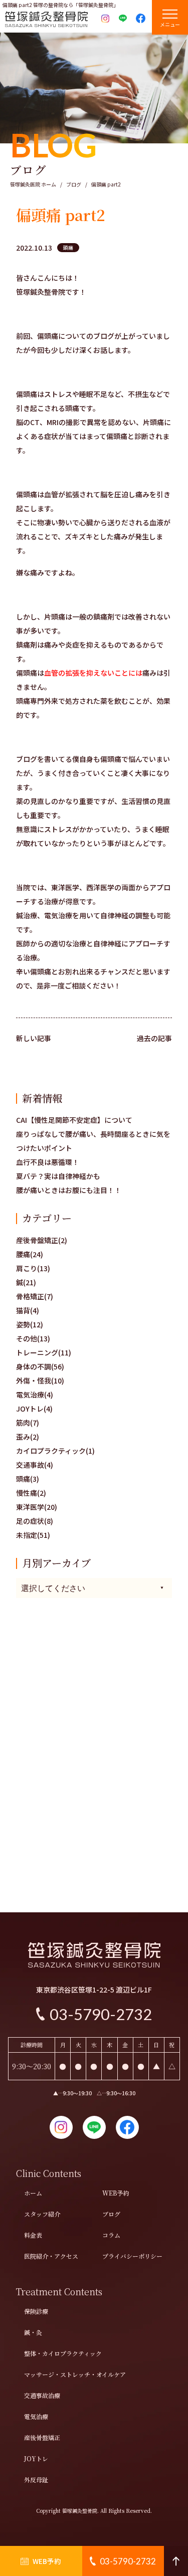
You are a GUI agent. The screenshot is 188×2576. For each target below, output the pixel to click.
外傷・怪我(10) (40, 1380)
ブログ (111, 2214)
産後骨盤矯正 (42, 2437)
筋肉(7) (28, 1423)
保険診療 (36, 2311)
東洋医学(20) (37, 1507)
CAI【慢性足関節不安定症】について (74, 1120)
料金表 (33, 2235)
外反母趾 (36, 2480)
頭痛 (68, 247)
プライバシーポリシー (132, 2256)
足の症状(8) (35, 1521)
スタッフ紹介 (42, 2214)
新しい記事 (34, 1038)
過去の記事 (154, 1038)
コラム (111, 2235)
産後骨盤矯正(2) (42, 1240)
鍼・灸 (33, 2332)
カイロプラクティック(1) (55, 1451)
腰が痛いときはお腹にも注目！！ (69, 1190)
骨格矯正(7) (35, 1296)
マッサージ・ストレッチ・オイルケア (75, 2374)
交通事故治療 (42, 2395)
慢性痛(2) (31, 1493)
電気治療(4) (35, 1395)
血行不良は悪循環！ (48, 1162)
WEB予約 (116, 2193)
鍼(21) (26, 1282)
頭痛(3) (28, 1479)
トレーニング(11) (44, 1352)
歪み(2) (28, 1437)
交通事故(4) (35, 1465)
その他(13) (33, 1338)
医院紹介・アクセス (51, 2256)
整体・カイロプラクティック (63, 2353)
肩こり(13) (33, 1268)
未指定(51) (33, 1535)
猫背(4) (28, 1310)
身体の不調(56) (40, 1366)
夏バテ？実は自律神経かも (58, 1176)
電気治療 (36, 2416)
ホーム (33, 2193)
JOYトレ (36, 2458)
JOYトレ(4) (34, 1409)
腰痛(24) (30, 1254)
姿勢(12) (30, 1324)
